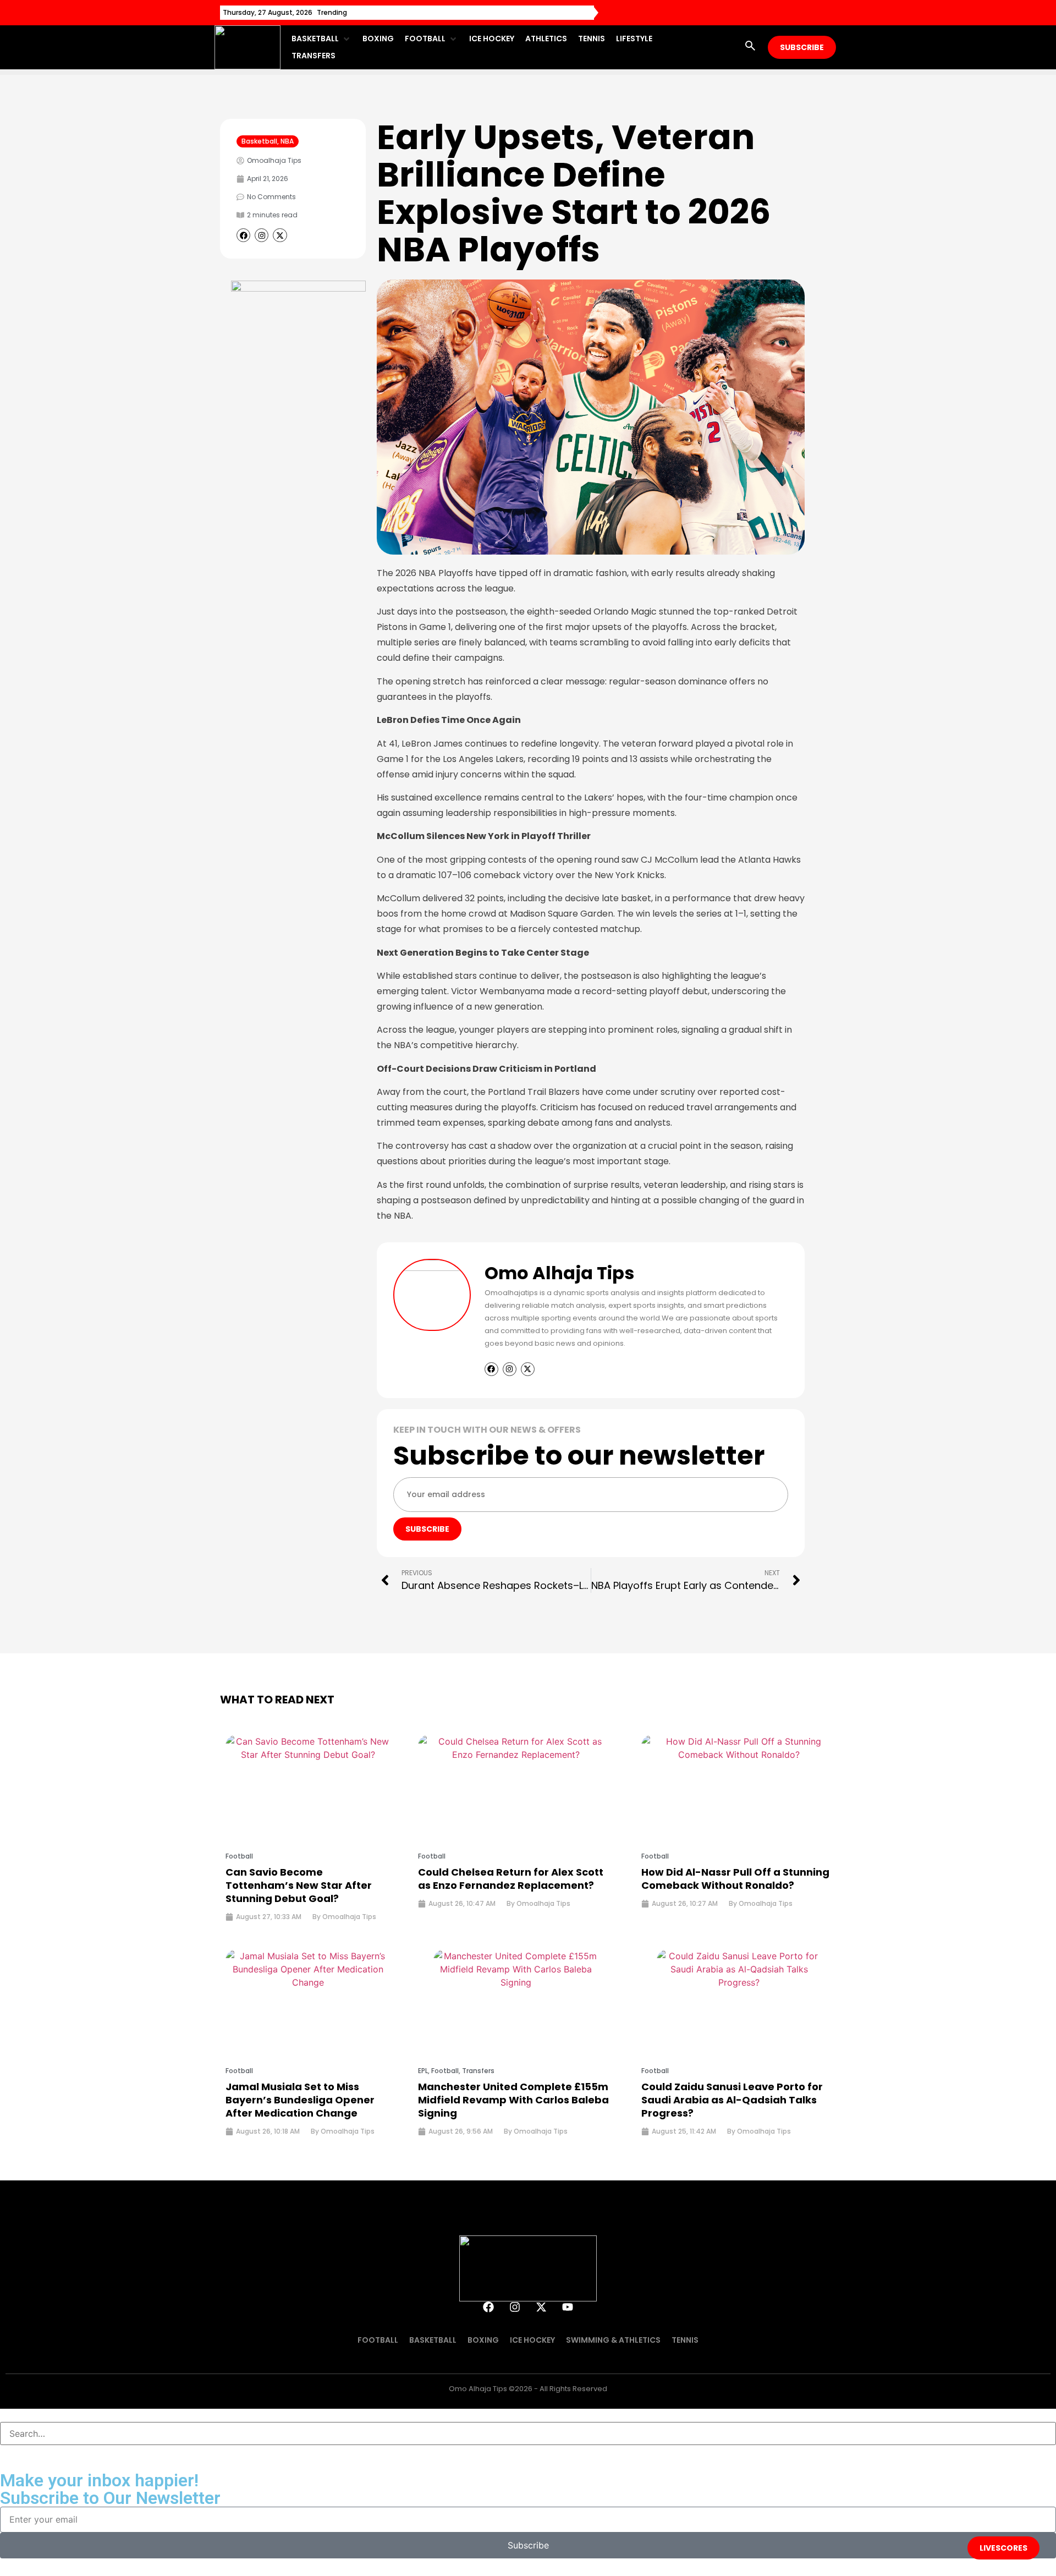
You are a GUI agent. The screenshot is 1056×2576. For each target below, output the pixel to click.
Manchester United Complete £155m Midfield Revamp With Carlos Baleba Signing (513, 2100)
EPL (423, 2071)
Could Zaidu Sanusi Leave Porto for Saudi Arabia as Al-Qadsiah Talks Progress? (732, 2100)
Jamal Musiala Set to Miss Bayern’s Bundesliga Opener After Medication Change (300, 2100)
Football (239, 1856)
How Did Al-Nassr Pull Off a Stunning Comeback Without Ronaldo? (735, 1879)
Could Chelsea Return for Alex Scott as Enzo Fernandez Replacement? (511, 1879)
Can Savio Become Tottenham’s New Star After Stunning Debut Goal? (299, 1885)
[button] (321, 39)
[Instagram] (515, 2307)
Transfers (478, 2071)
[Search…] (528, 2434)
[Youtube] (568, 2307)
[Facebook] (488, 2307)
